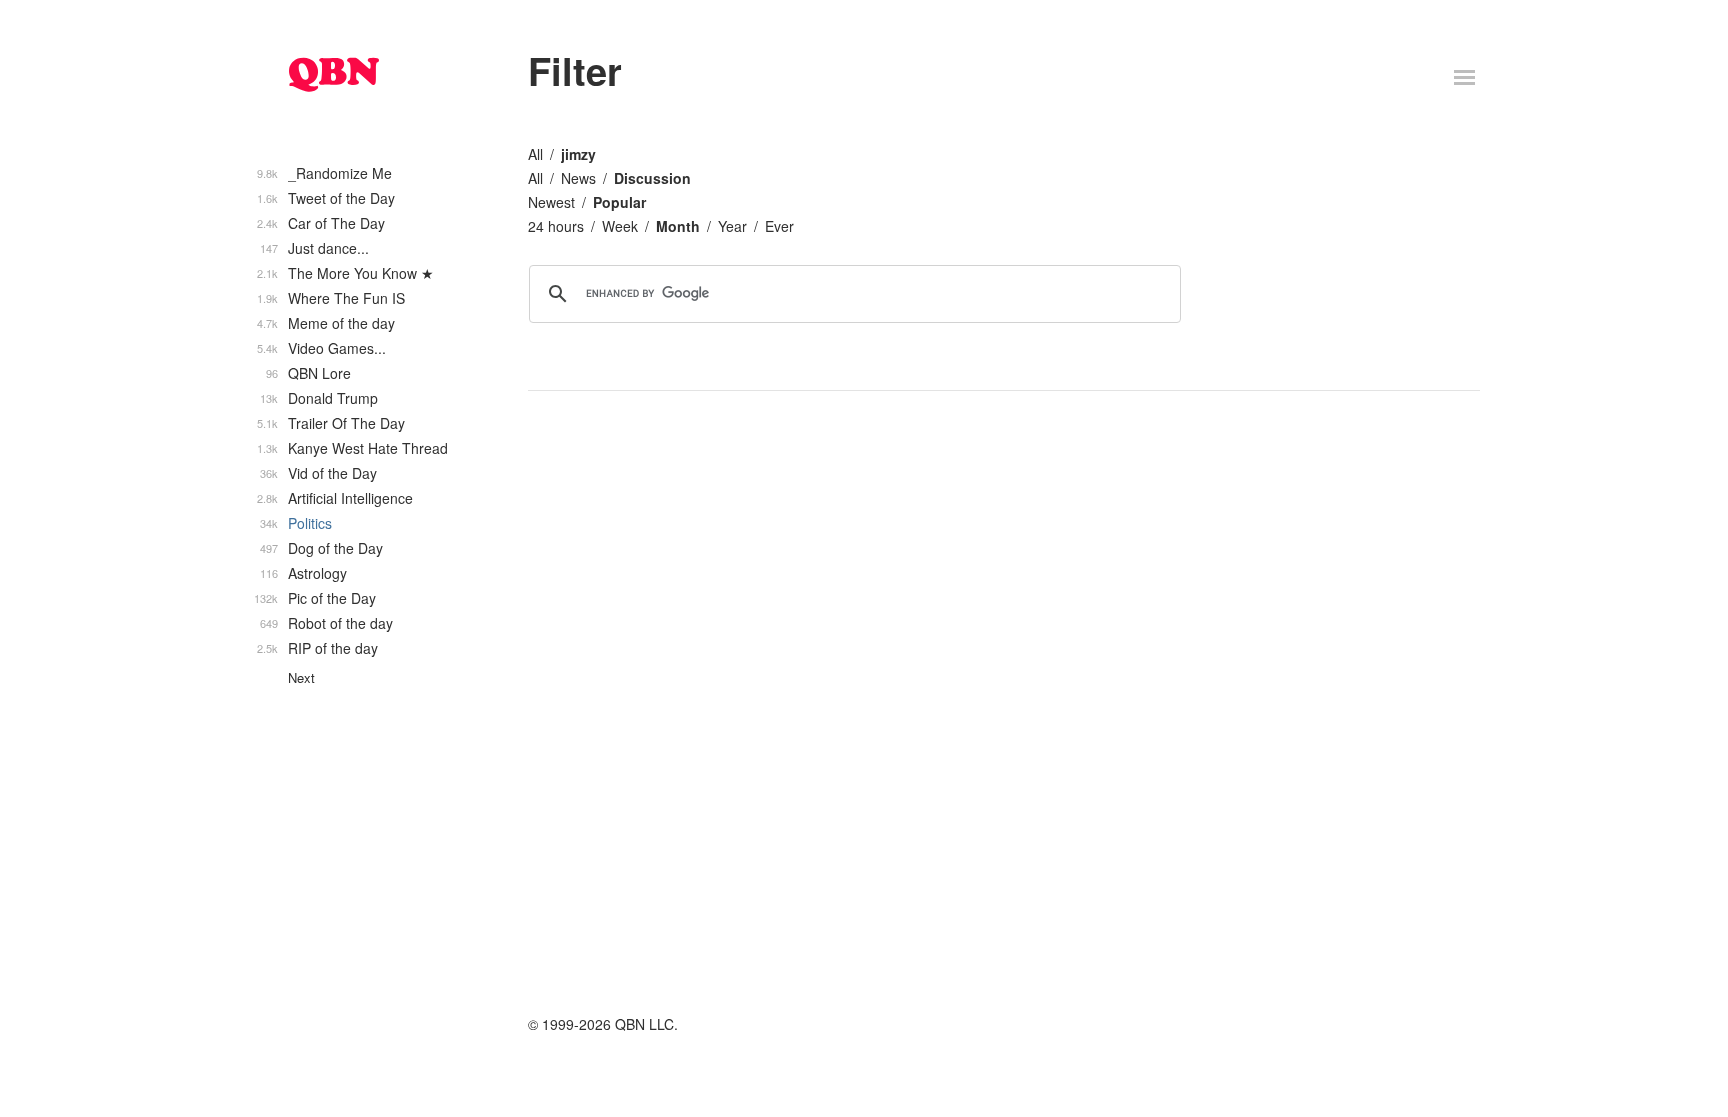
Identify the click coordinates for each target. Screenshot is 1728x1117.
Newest (551, 202)
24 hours (556, 226)
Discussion (652, 178)
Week (620, 226)
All (535, 154)
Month (678, 226)
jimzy (578, 154)
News (578, 178)
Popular (619, 202)
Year (732, 226)
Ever (779, 226)
